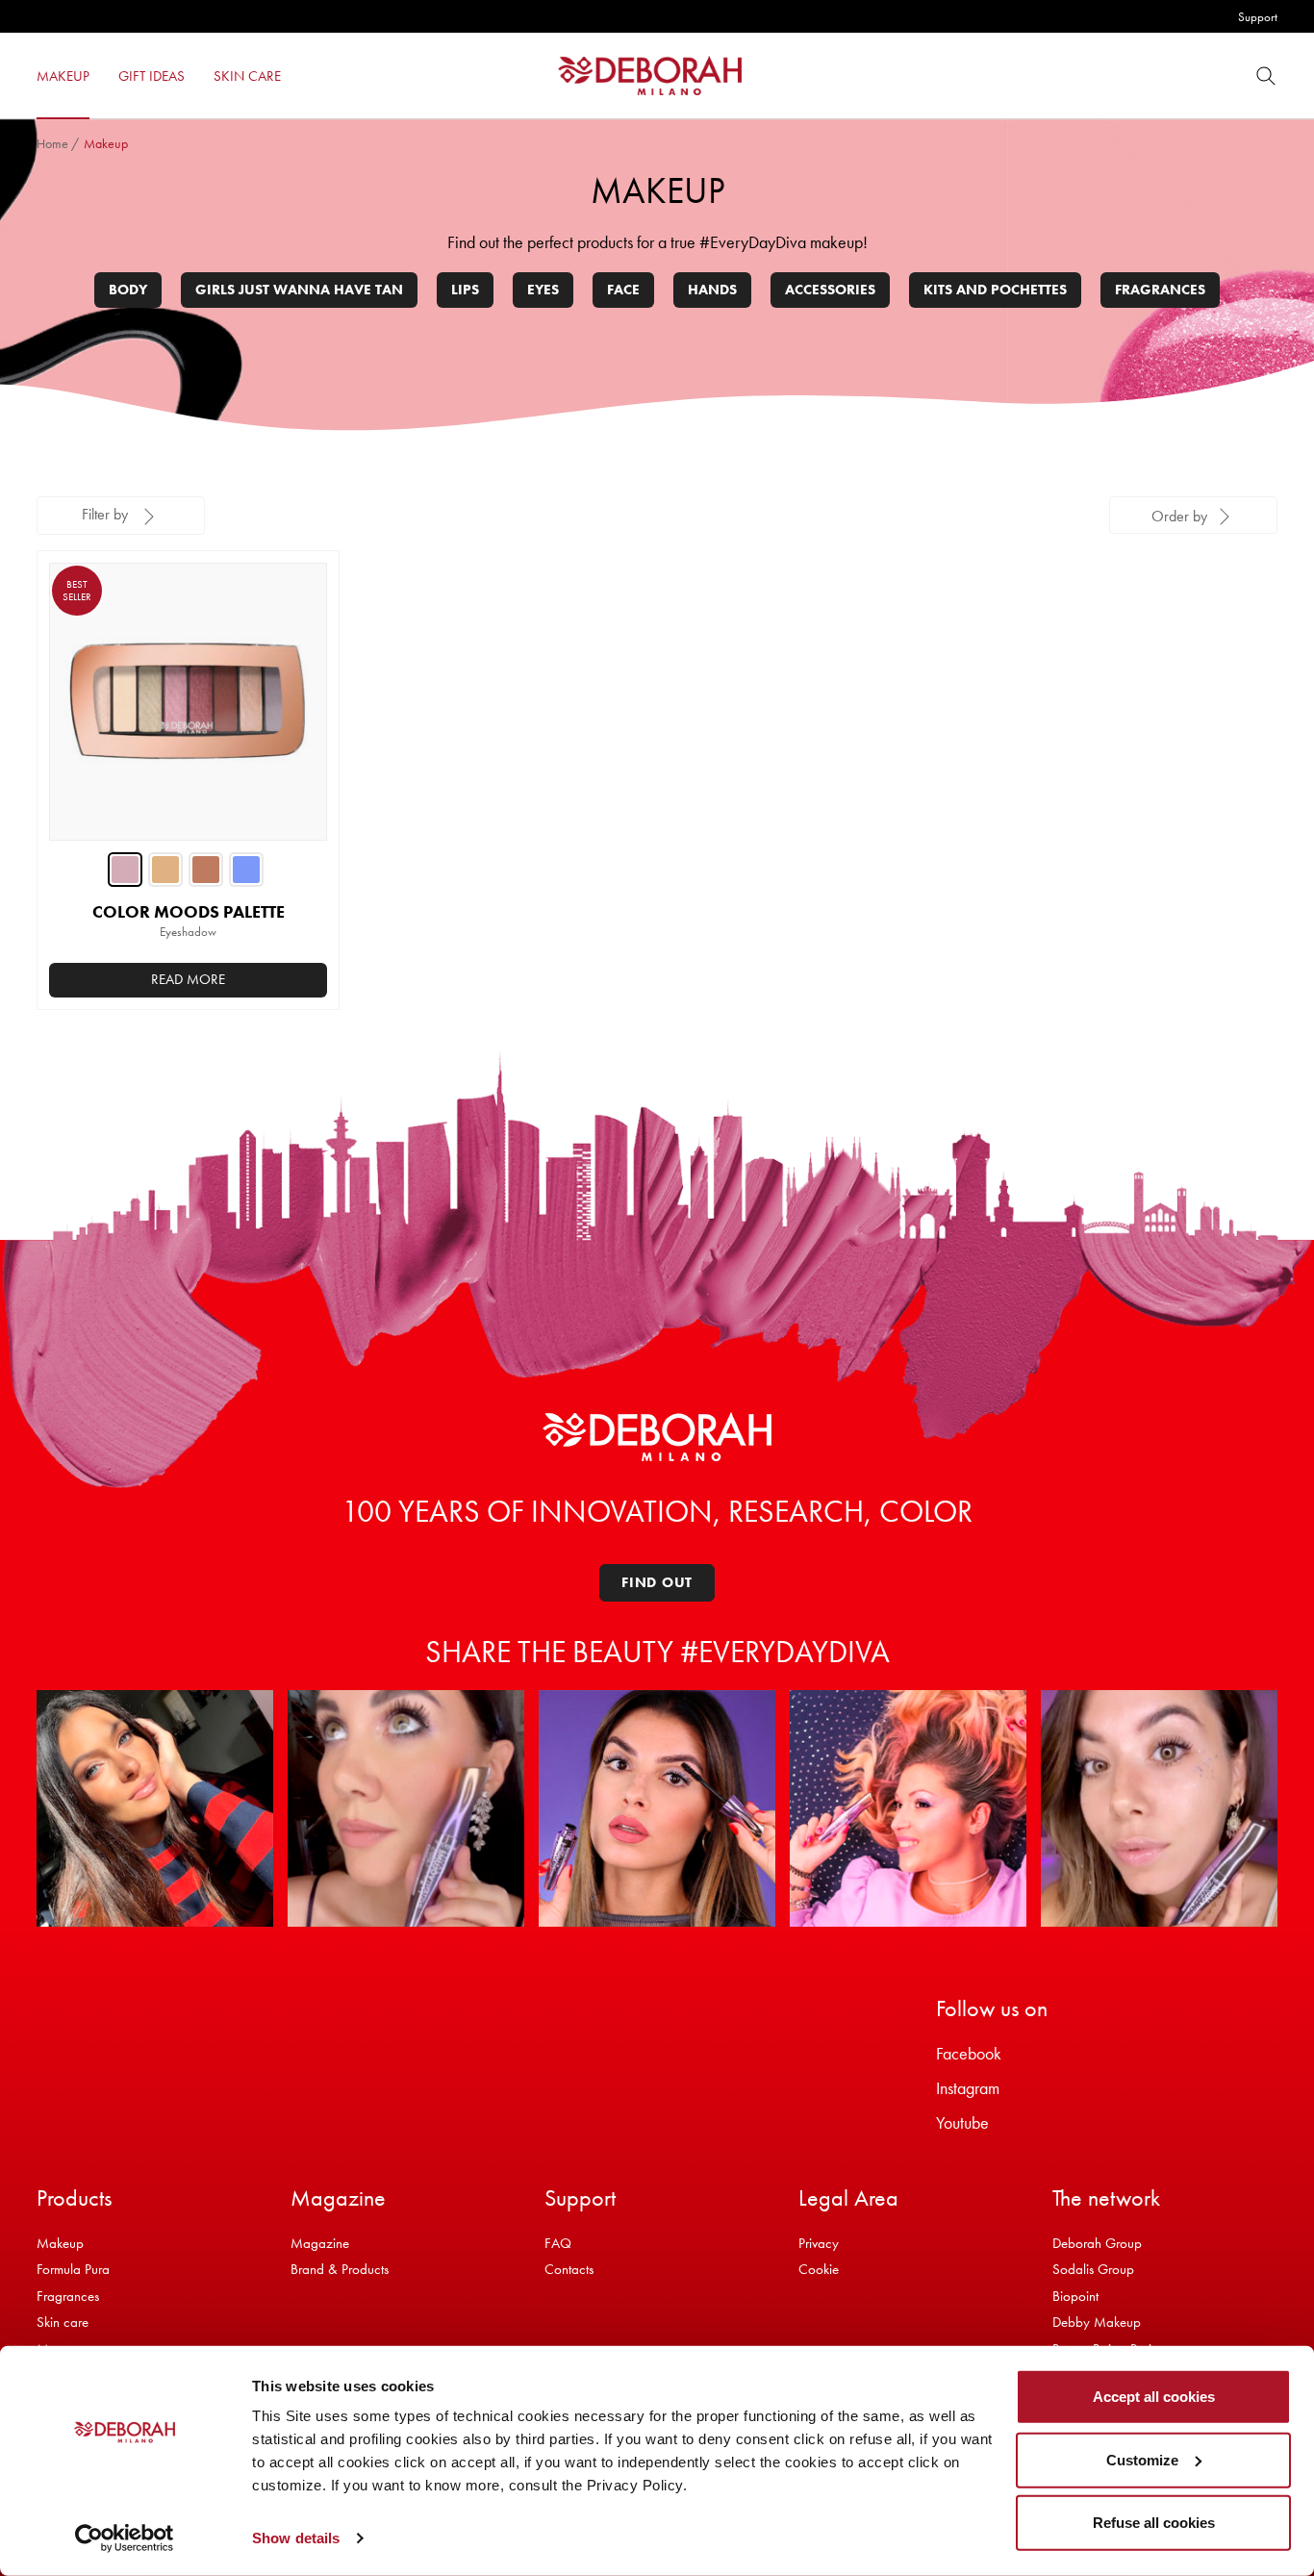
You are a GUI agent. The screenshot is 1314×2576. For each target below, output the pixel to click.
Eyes (543, 290)
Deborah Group (1097, 2243)
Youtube (962, 2122)
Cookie (819, 2269)
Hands (712, 290)
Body (128, 290)
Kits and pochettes (995, 290)
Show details (296, 2538)
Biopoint (1075, 2296)
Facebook (969, 2053)
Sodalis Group (1093, 2269)
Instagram (968, 2088)
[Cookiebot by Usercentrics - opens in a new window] (125, 2538)
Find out (657, 1582)
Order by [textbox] (1179, 516)
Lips (465, 290)
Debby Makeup (1097, 2322)
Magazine (320, 2243)
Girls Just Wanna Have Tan (299, 290)
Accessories (830, 290)
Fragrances (1160, 290)
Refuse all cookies (1154, 2523)
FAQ (558, 2243)
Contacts (569, 2269)
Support (1258, 17)
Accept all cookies (1154, 2397)
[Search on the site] (1266, 76)
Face (623, 290)
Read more (188, 979)
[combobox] (1193, 515)
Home (52, 143)
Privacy (819, 2243)
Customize (1142, 2459)
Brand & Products (340, 2269)
